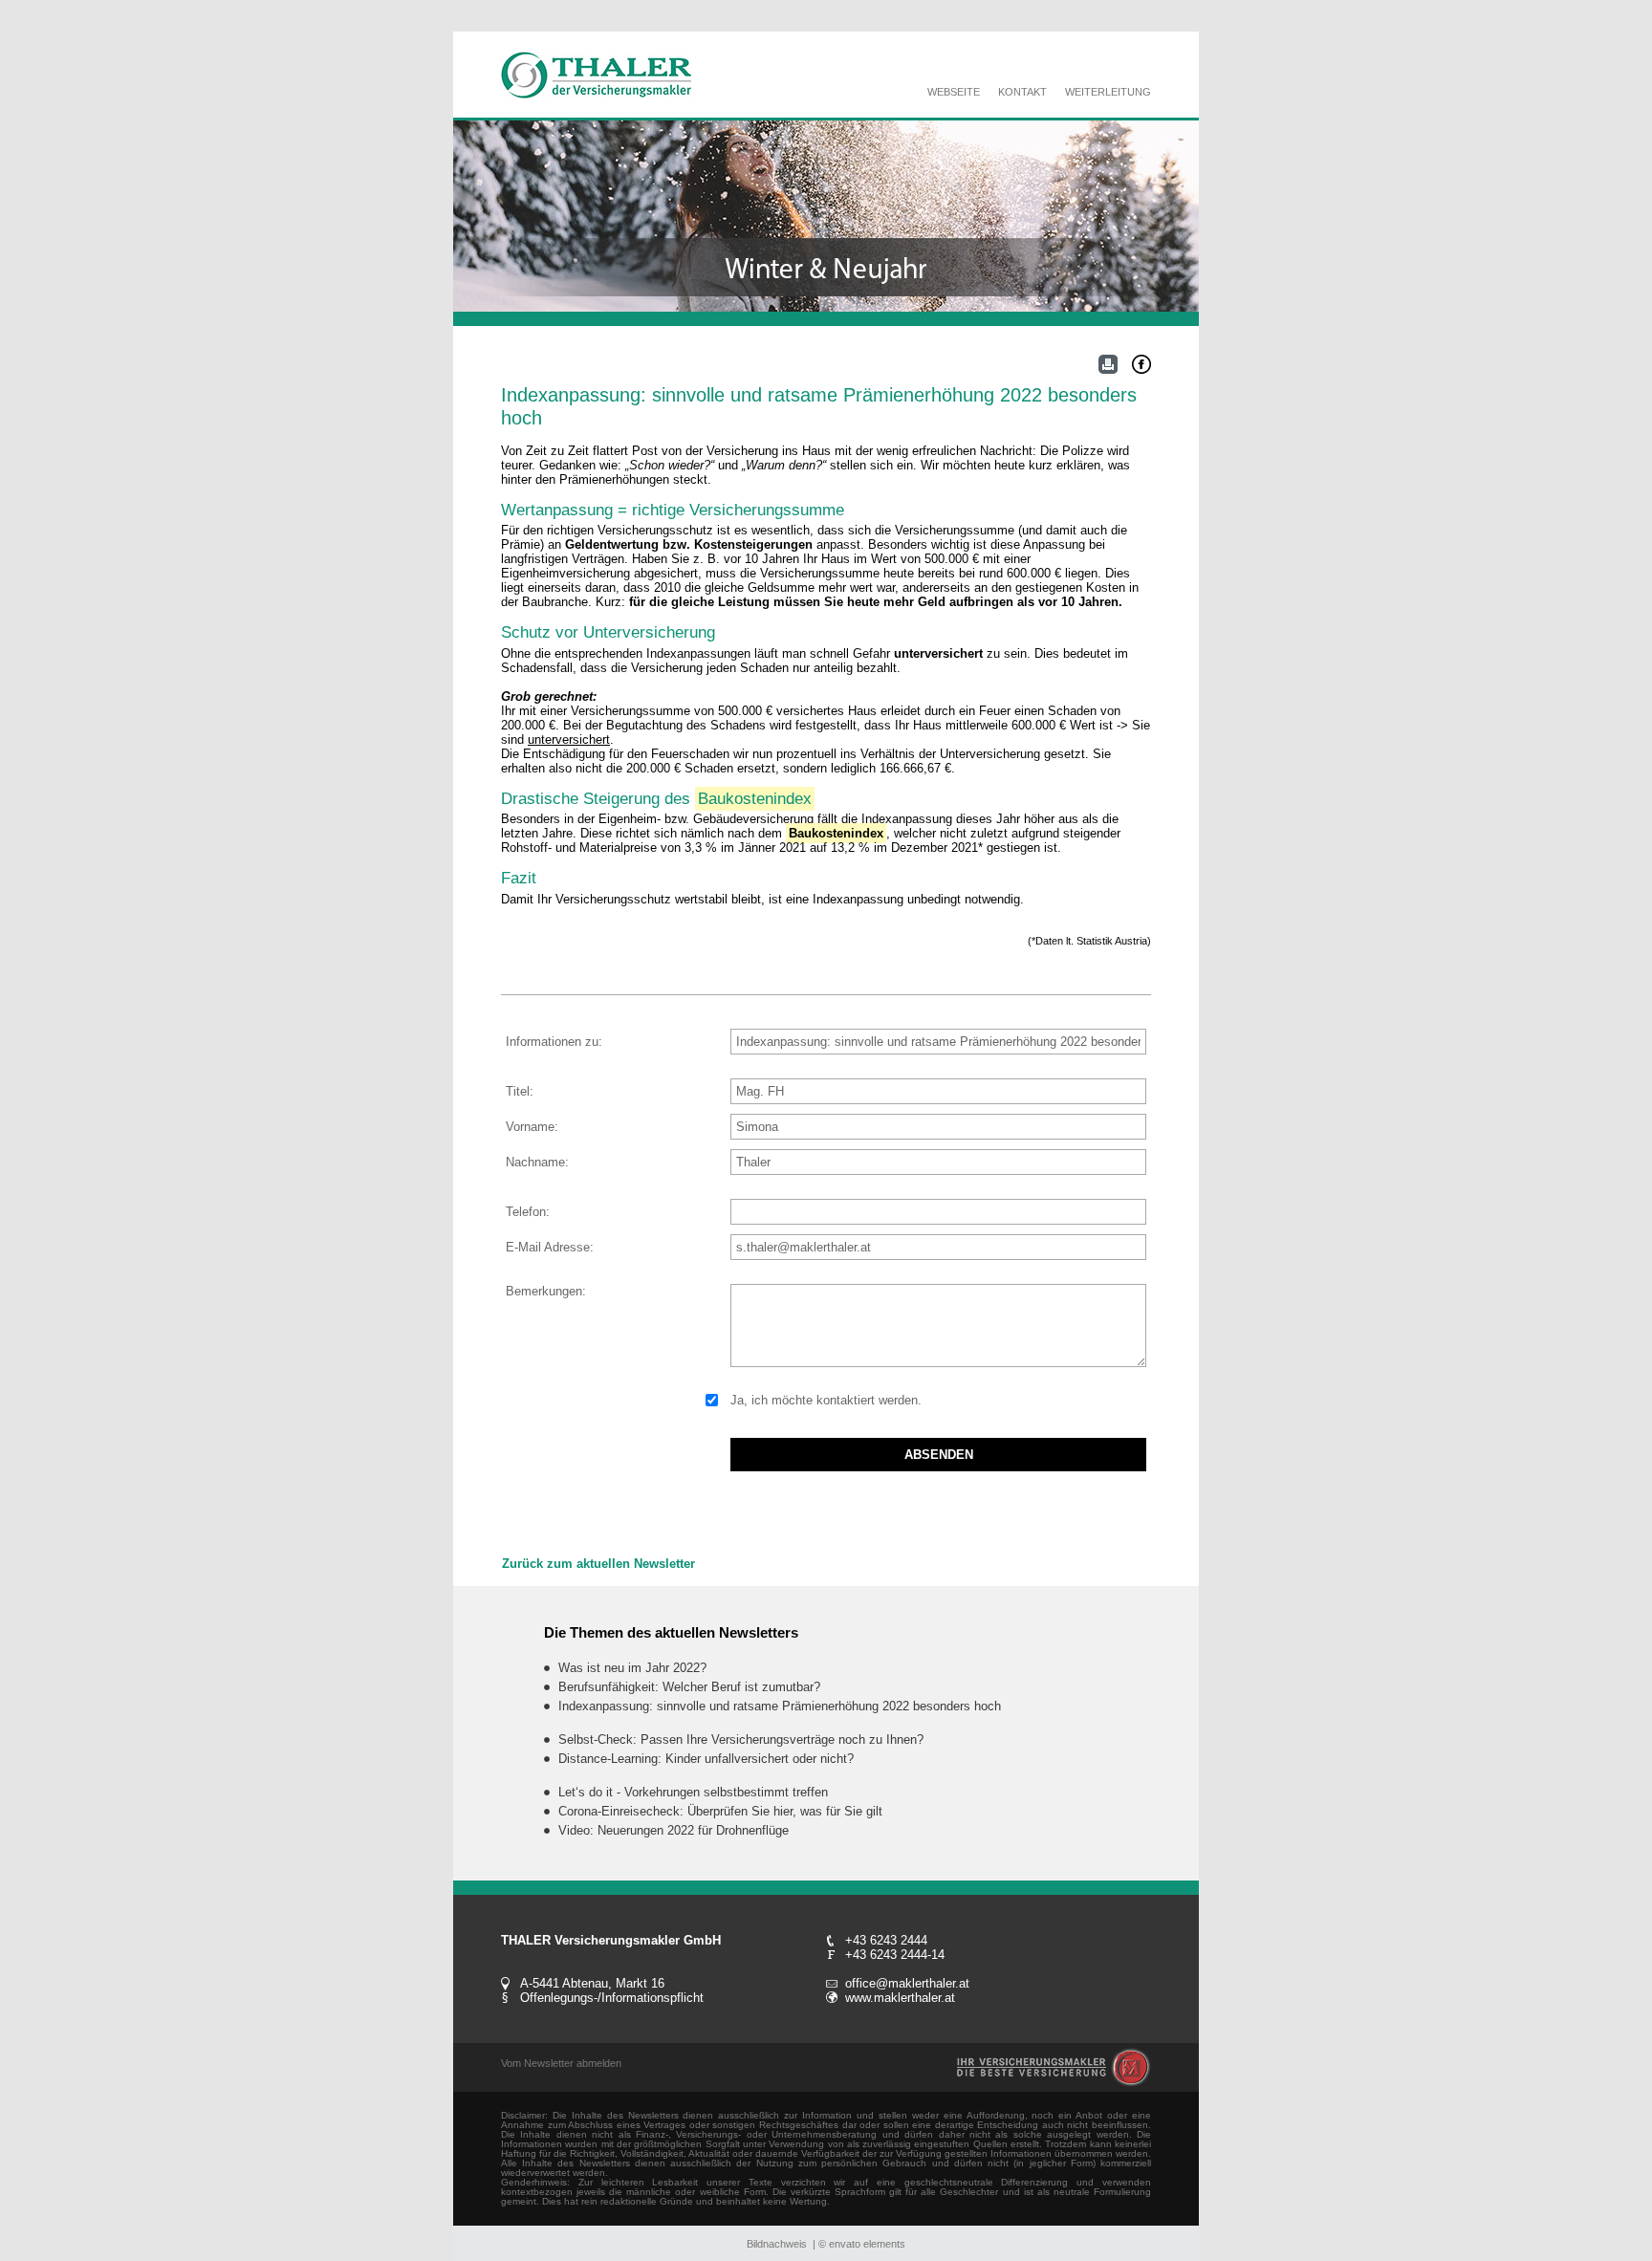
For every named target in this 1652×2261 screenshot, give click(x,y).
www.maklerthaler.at (900, 1998)
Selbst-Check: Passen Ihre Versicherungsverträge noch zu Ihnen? (741, 1739)
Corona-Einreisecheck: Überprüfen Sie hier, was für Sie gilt (720, 1811)
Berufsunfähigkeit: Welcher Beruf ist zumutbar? (689, 1687)
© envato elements (862, 2244)
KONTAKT (1022, 92)
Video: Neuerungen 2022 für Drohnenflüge (674, 1830)
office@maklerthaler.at (907, 1983)
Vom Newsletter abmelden (561, 2063)
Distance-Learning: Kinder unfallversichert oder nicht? (706, 1759)
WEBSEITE (954, 92)
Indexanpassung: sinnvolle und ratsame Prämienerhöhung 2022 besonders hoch (780, 1706)
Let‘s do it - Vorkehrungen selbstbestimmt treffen (693, 1792)
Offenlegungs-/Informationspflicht (612, 1998)
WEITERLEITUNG (1108, 92)
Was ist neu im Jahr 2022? (632, 1668)
